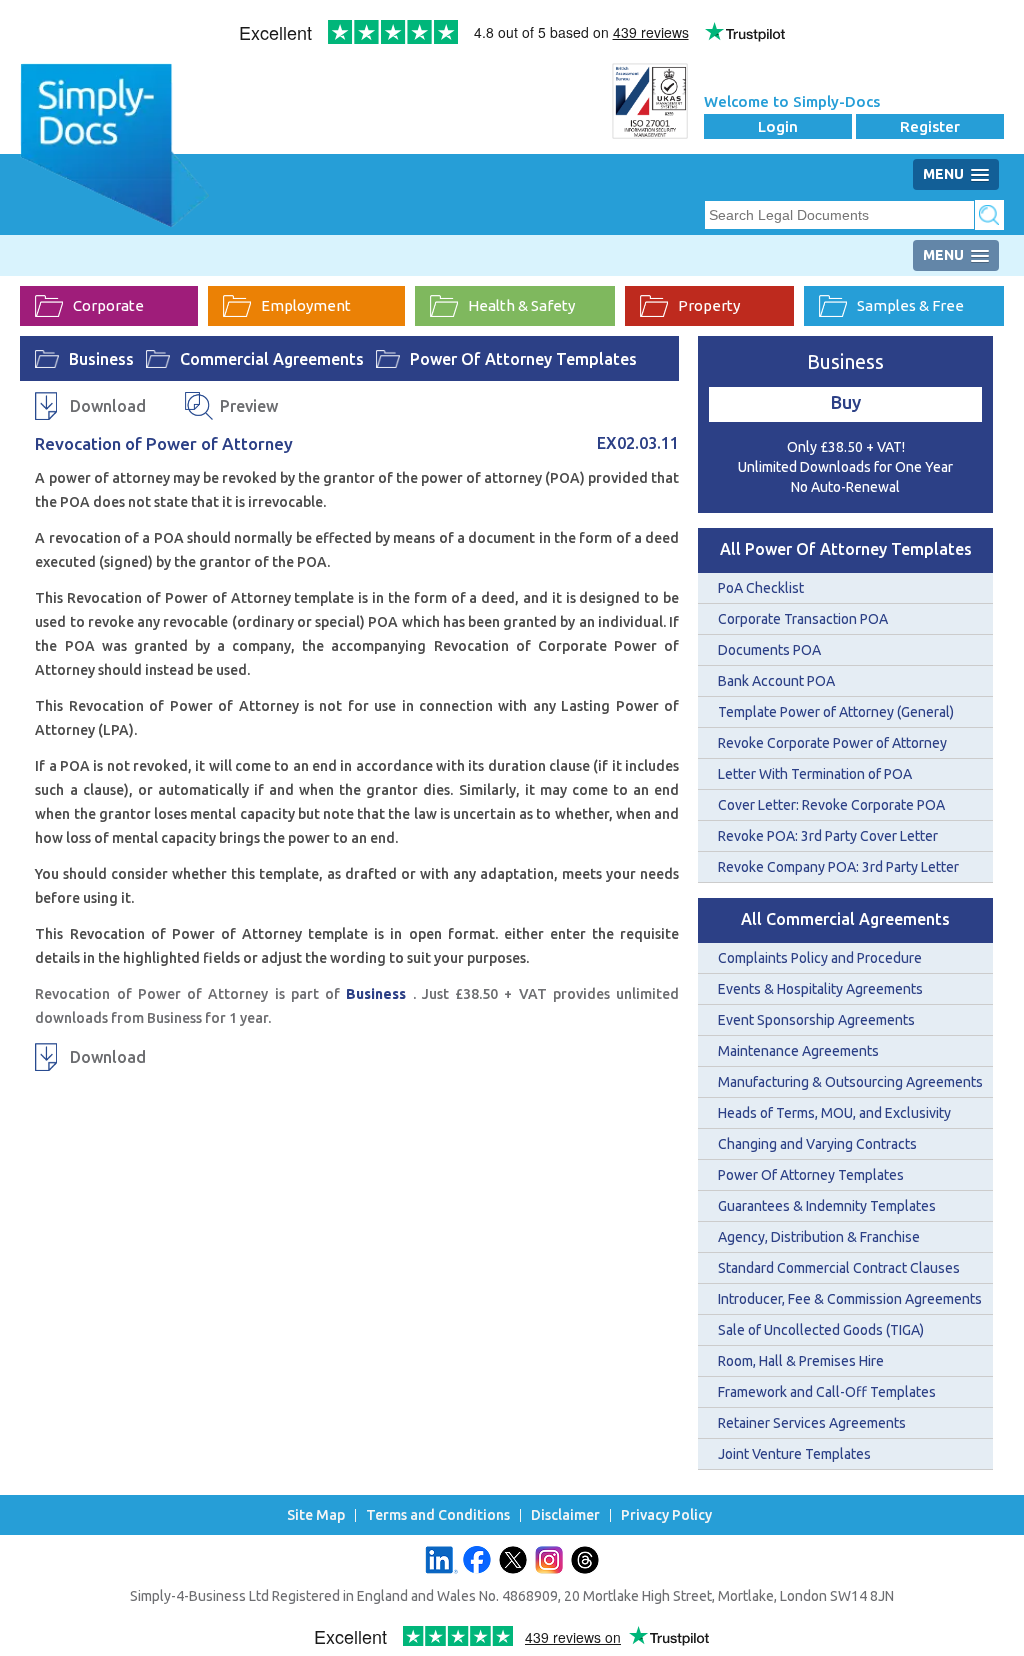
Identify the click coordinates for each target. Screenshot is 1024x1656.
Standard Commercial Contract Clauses (839, 1268)
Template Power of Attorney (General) (836, 712)
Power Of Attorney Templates (523, 359)
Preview (249, 406)
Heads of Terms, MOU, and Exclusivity (834, 1113)
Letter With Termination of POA (815, 774)
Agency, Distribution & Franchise (819, 1237)
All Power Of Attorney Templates (846, 549)
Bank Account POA (776, 681)
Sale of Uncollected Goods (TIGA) (821, 1330)
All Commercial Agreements (845, 919)
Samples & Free (910, 305)
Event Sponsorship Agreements (816, 1020)
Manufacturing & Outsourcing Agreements (850, 1082)
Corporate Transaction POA (803, 619)
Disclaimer (565, 1515)
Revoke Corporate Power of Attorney (832, 743)
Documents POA (769, 650)
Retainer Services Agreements (812, 1423)
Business (101, 359)
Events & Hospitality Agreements (820, 989)
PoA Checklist (761, 588)
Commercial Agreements (272, 359)
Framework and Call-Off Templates (827, 1392)
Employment (306, 305)
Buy (846, 402)
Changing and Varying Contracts (817, 1144)
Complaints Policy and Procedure (820, 958)
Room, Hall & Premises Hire (801, 1361)
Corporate (108, 305)
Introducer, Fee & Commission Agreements (850, 1299)
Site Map (316, 1515)
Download (108, 406)
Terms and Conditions (438, 1515)
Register (930, 126)
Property (709, 305)
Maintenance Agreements (798, 1051)
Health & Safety (521, 305)
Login (778, 126)
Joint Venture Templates (794, 1454)
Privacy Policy (666, 1515)
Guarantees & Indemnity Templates (827, 1206)
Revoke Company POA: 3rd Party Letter (838, 867)
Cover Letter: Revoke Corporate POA (831, 805)
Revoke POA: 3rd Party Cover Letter (828, 836)
